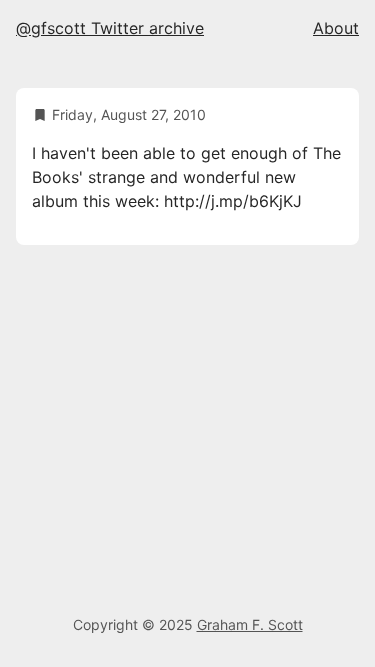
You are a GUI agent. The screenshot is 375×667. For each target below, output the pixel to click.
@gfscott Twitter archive (110, 28)
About (336, 28)
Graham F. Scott (250, 624)
